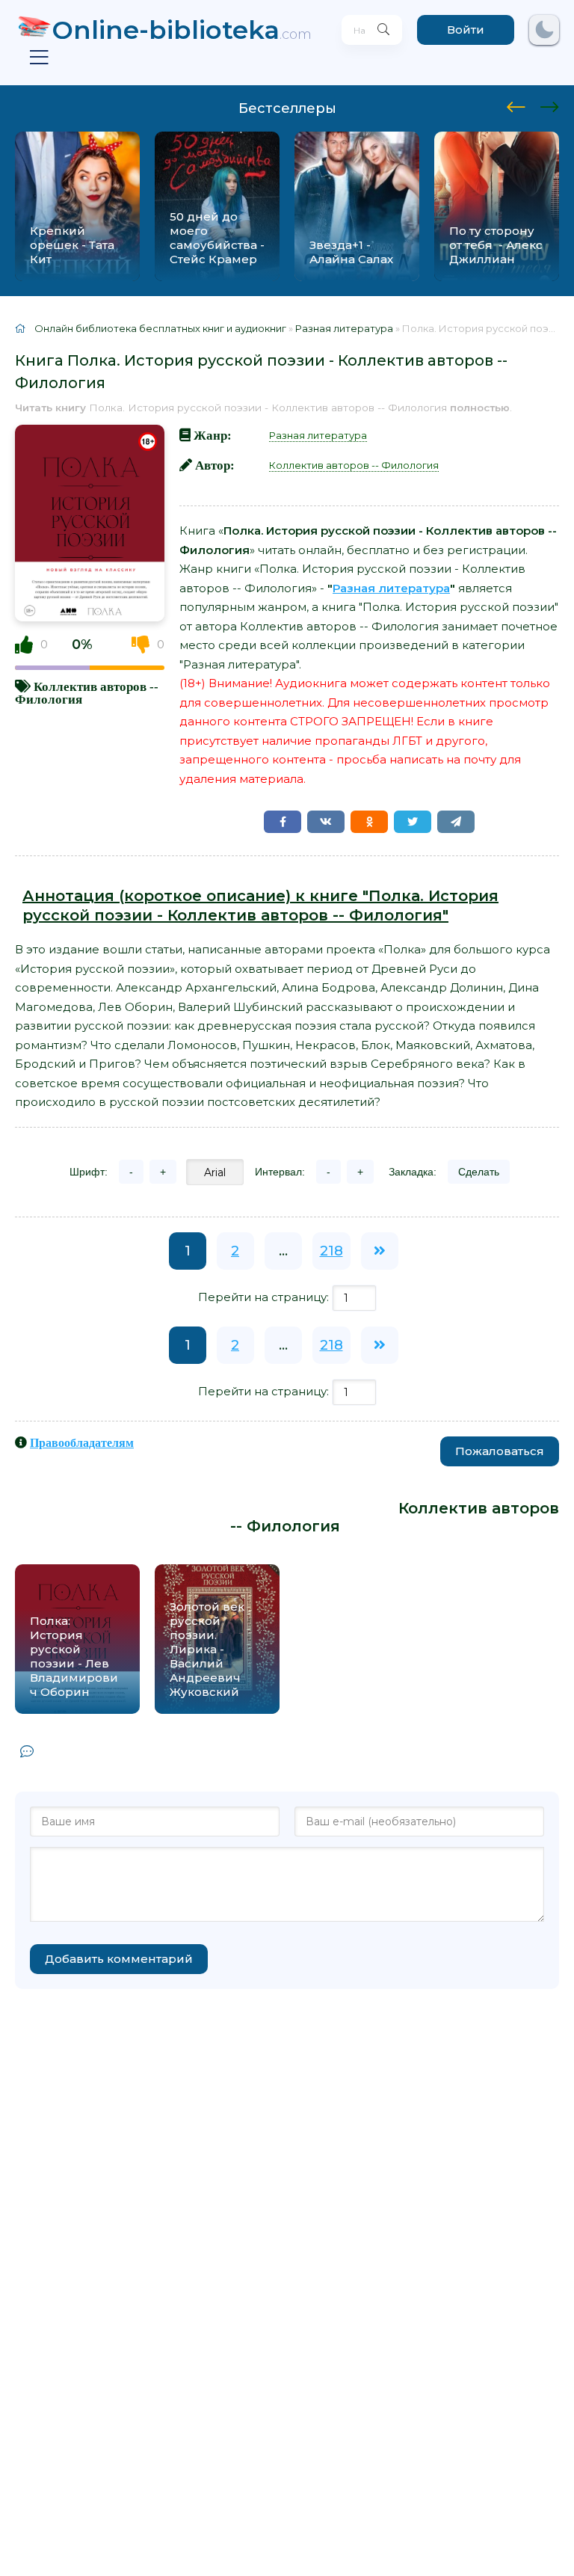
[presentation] (516, 105)
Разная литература (318, 435)
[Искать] (383, 30)
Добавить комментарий (119, 1959)
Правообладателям (82, 1442)
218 (331, 1251)
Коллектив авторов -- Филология (354, 465)
